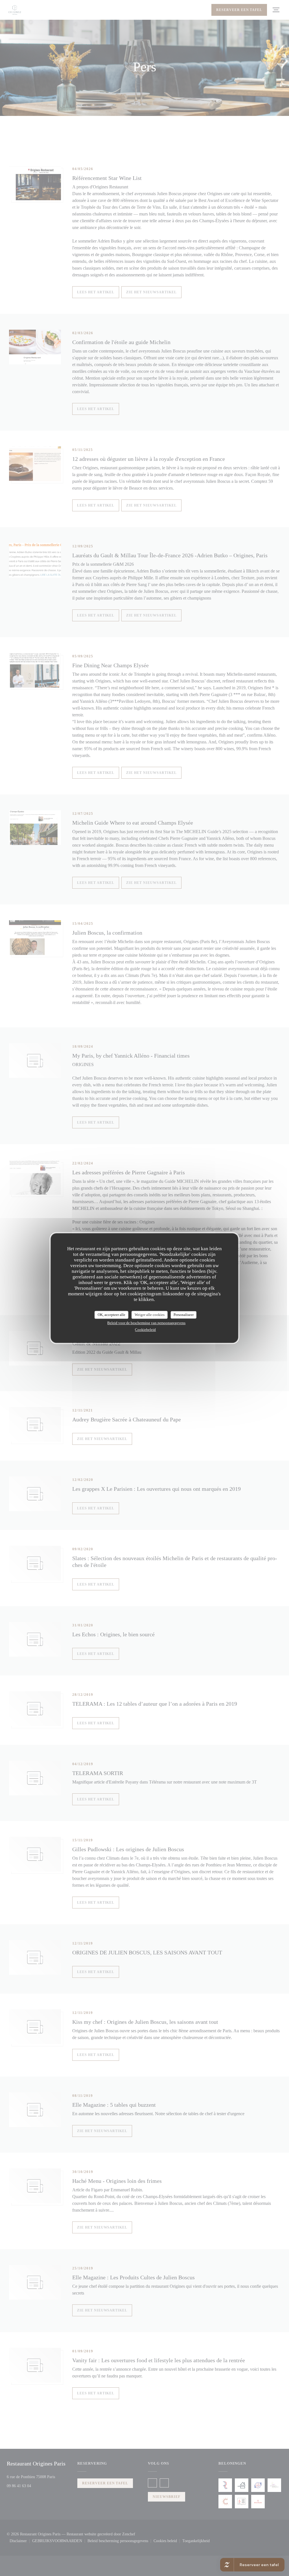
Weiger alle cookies (150, 1315)
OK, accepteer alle (111, 1315)
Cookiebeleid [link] (145, 1330)
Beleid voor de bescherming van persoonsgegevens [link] (146, 1323)
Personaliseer (184, 1315)
